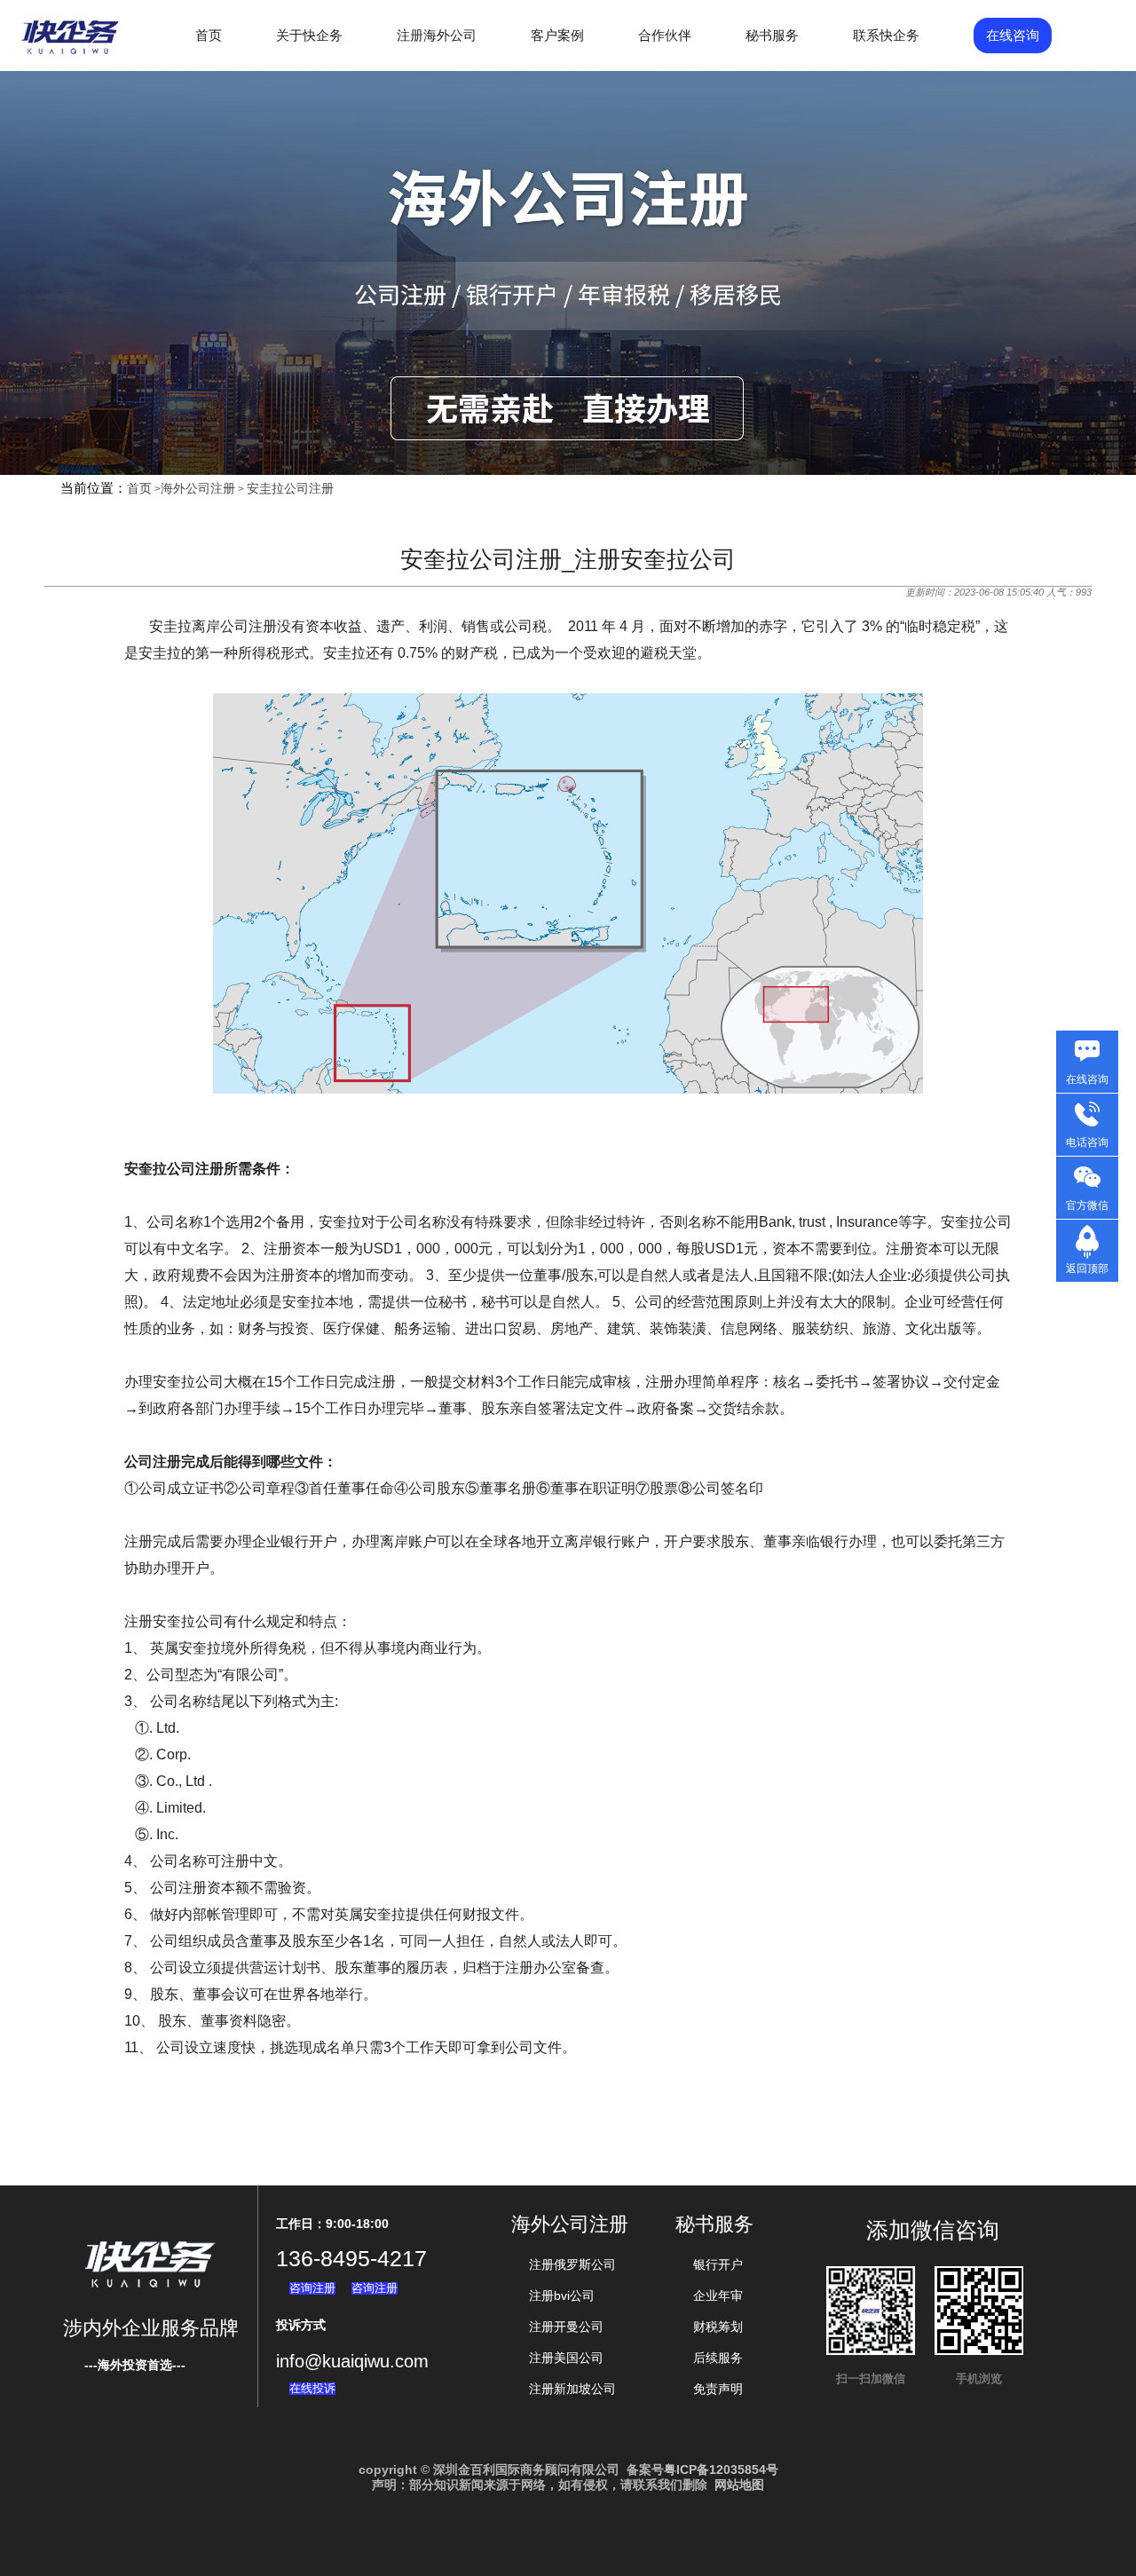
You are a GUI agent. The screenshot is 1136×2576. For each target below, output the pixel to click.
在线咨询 (1013, 35)
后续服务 (718, 2358)
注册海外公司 (437, 35)
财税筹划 (718, 2327)
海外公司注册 (198, 488)
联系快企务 (886, 35)
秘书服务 (772, 35)
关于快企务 (309, 35)
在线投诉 (312, 2388)
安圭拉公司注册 (290, 488)
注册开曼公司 (566, 2327)
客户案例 (557, 35)
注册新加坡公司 (572, 2389)
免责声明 (718, 2389)
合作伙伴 (665, 35)
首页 (209, 35)
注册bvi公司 (562, 2295)
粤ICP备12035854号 (721, 2469)
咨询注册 (312, 2288)
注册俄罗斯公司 (572, 2264)
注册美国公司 (566, 2358)
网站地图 (739, 2485)
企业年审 (718, 2295)
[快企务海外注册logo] (71, 54)
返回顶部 (1087, 1268)
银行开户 (718, 2264)
